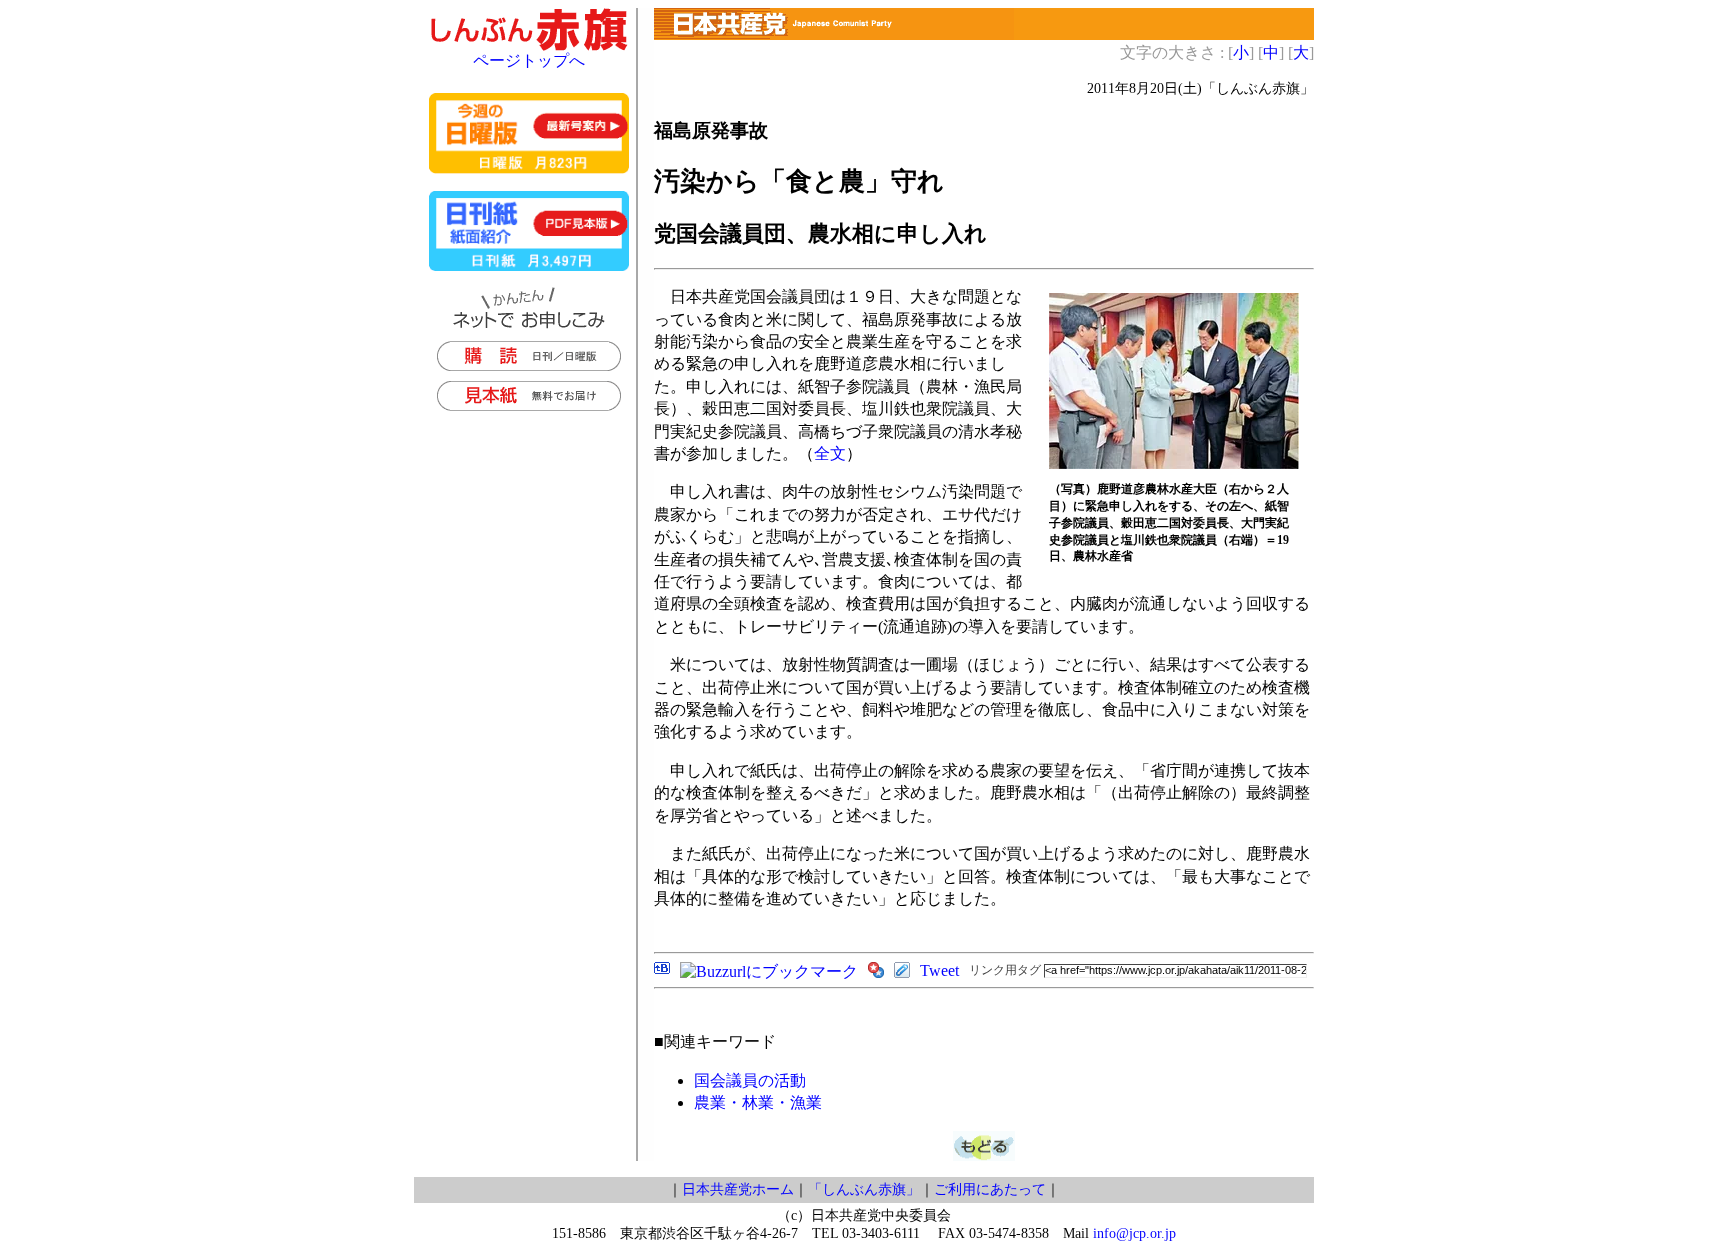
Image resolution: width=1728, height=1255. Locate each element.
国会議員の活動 (750, 1080)
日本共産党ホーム (738, 1189)
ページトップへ (529, 60)
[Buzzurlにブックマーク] (769, 971)
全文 (830, 453)
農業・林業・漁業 (758, 1102)
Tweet (939, 970)
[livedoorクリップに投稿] (902, 972)
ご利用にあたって (990, 1189)
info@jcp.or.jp (1134, 1233)
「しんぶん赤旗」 (864, 1189)
